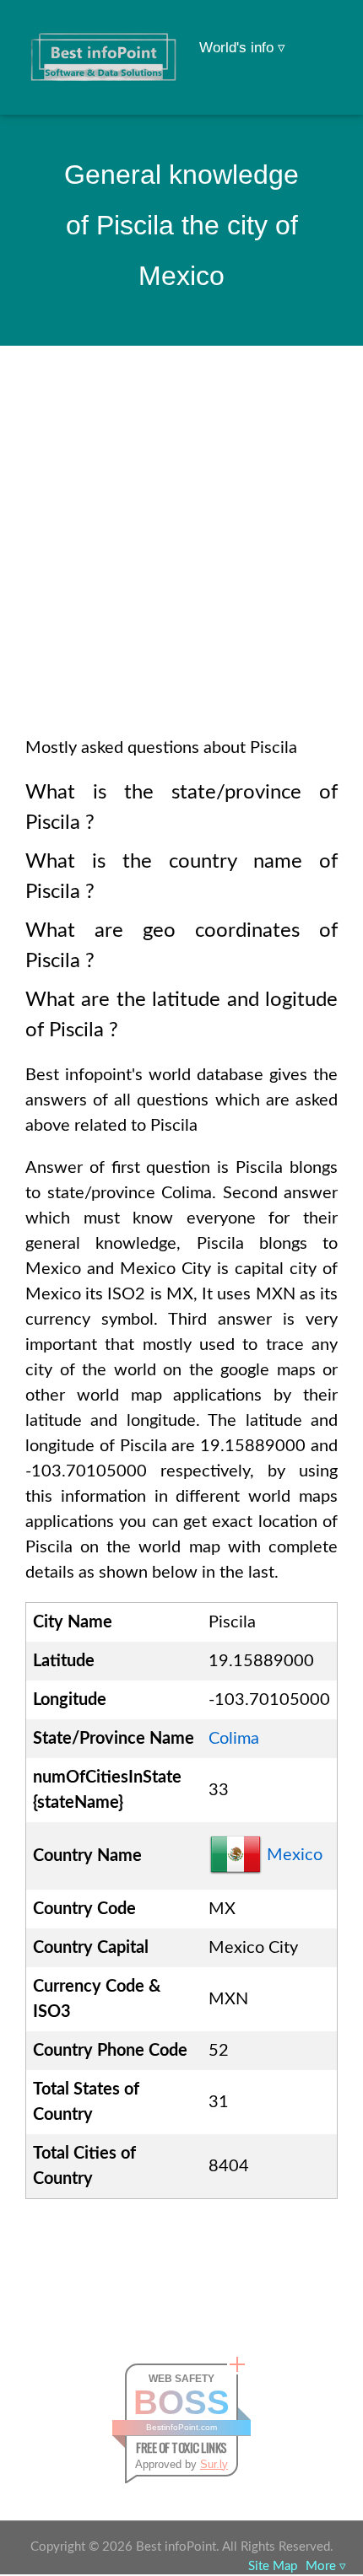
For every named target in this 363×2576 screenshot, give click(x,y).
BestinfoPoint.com (181, 2427)
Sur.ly (214, 2464)
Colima (234, 1739)
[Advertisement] (181, 563)
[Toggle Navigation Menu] (317, 35)
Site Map (273, 2566)
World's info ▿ (242, 48)
